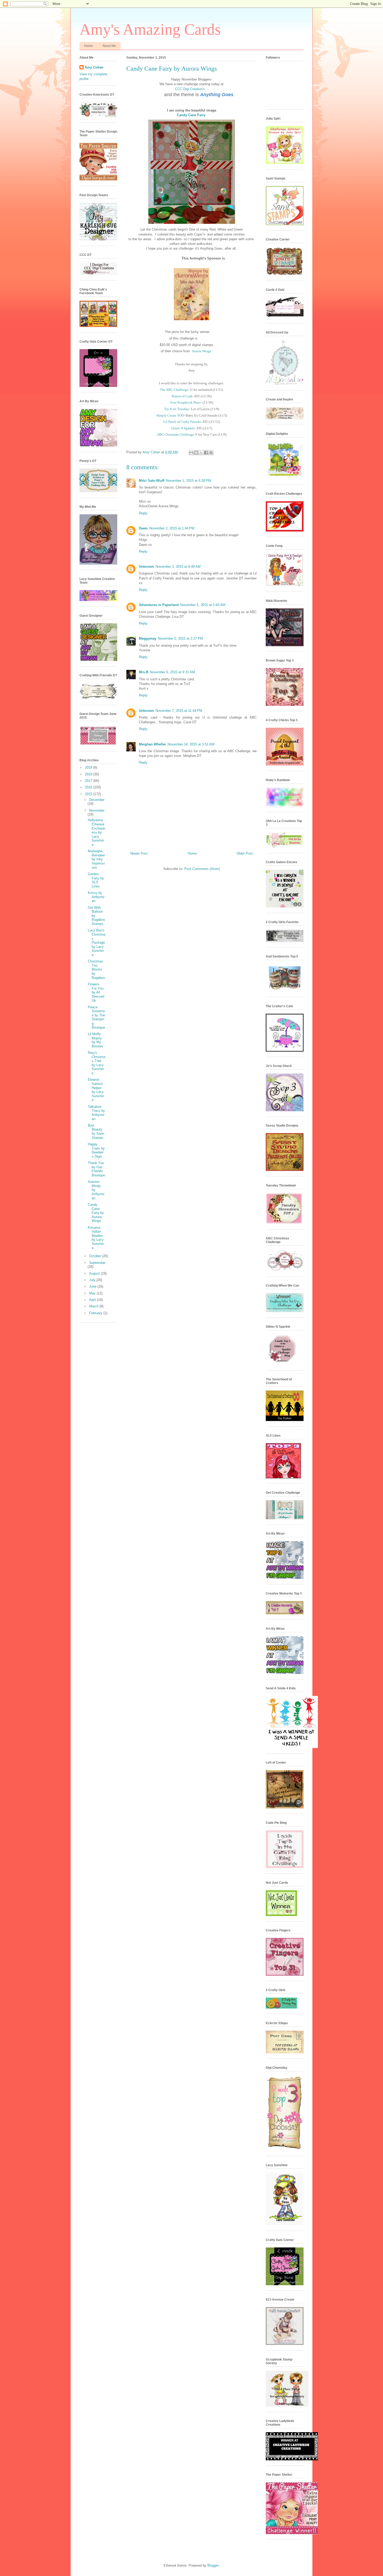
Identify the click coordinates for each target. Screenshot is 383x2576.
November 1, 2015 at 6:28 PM (189, 481)
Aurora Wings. (202, 351)
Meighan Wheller (152, 744)
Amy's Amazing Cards (150, 29)
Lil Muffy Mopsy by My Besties (95, 1040)
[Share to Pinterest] (211, 453)
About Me (109, 46)
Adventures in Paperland (159, 605)
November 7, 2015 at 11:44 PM (179, 711)
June (93, 1286)
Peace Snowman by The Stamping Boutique (96, 1017)
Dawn (143, 528)
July (93, 1280)
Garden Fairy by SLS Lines (96, 880)
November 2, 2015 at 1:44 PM (172, 528)
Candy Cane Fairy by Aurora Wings (96, 1213)
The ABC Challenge (174, 390)
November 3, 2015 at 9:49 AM (178, 567)
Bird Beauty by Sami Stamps (96, 1132)
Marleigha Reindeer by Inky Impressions (96, 859)
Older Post (245, 853)
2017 (89, 781)
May (93, 1293)
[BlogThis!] (196, 453)
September (97, 1263)
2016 (89, 787)
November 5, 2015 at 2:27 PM (180, 638)
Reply (143, 513)
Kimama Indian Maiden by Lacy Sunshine (96, 1238)
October (96, 1256)
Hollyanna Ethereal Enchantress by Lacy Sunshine (97, 832)
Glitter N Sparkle (183, 428)
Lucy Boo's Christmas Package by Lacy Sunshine (97, 943)
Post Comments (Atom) (202, 869)
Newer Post (139, 853)
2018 (89, 774)
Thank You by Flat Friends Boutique (96, 1169)
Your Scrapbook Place (185, 402)
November (97, 810)
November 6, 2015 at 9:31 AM (172, 672)
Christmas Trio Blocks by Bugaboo (96, 969)
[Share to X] (201, 453)
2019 (89, 767)
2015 (89, 794)
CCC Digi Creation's (190, 89)
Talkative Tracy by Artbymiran (96, 1113)
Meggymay (148, 638)
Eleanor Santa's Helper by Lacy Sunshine (96, 1090)
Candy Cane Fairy (191, 115)
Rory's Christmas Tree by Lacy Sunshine (97, 1063)
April (93, 1300)
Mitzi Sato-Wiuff (152, 481)
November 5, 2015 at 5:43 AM (203, 605)
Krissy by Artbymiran (96, 897)
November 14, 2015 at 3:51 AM (191, 744)
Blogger (213, 2565)
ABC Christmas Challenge (175, 434)
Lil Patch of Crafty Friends (182, 422)
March (94, 1306)
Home (88, 46)
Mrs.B (144, 672)
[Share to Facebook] (206, 453)
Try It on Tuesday (177, 409)
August (95, 1273)
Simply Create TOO (170, 415)
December (97, 800)
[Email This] (191, 453)
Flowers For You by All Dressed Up (96, 992)
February (96, 1313)
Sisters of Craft (182, 396)
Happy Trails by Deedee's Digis (96, 1150)
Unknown (146, 567)
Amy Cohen (94, 67)
